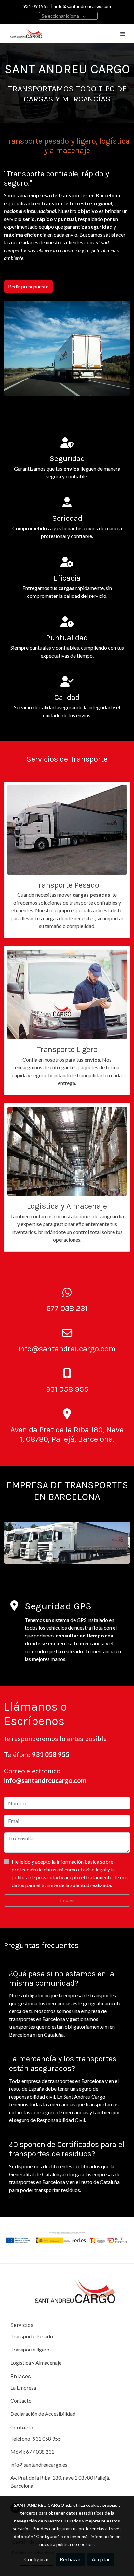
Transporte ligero (30, 2349)
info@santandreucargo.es (39, 2465)
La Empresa (23, 2388)
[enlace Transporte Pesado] (67, 829)
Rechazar (70, 2559)
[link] (26, 34)
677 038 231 (40, 2452)
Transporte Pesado (32, 2336)
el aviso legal (93, 1869)
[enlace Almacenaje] (67, 1150)
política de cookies (75, 2544)
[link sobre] (67, 2296)
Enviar (67, 1900)
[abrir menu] (123, 34)
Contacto (21, 2401)
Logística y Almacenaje (36, 2362)
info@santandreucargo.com (83, 6)
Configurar (37, 2559)
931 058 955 (36, 6)
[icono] (67, 1293)
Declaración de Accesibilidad (43, 2414)
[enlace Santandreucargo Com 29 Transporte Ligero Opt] (67, 993)
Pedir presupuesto (28, 286)
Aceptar (101, 2559)
